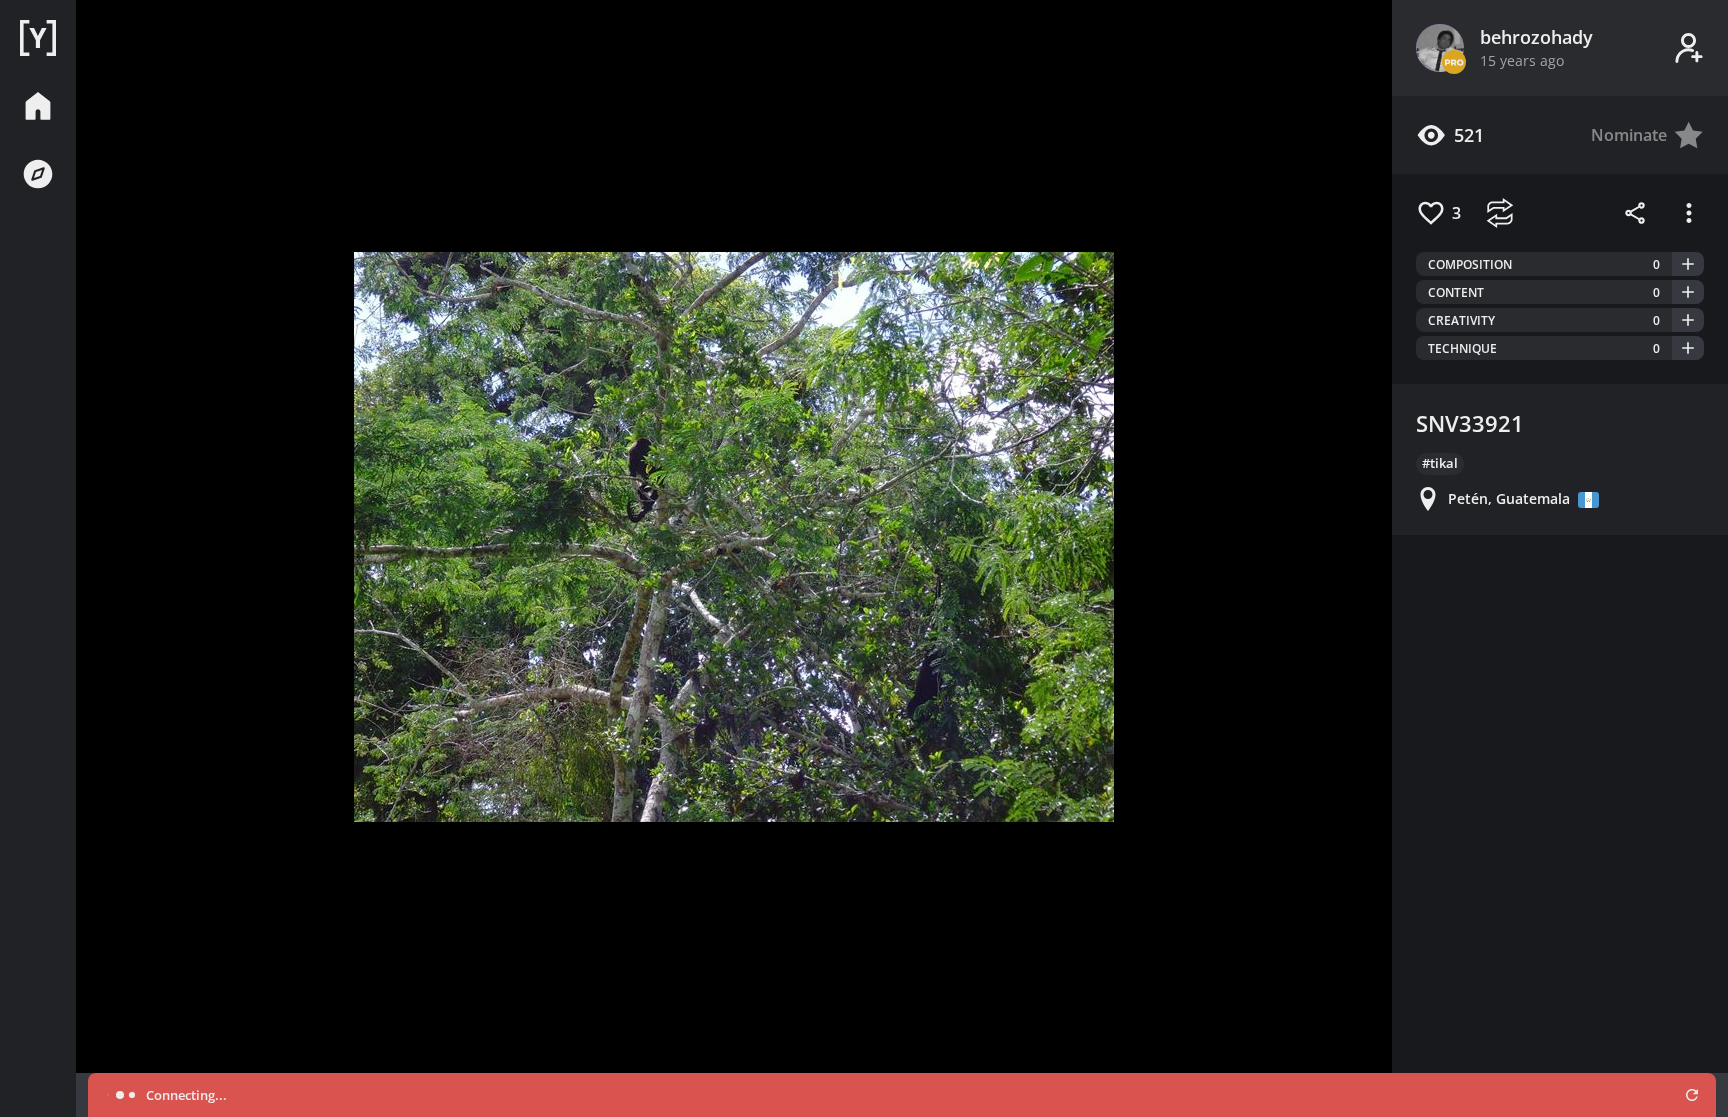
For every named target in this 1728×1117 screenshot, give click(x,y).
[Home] (38, 38)
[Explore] (38, 174)
